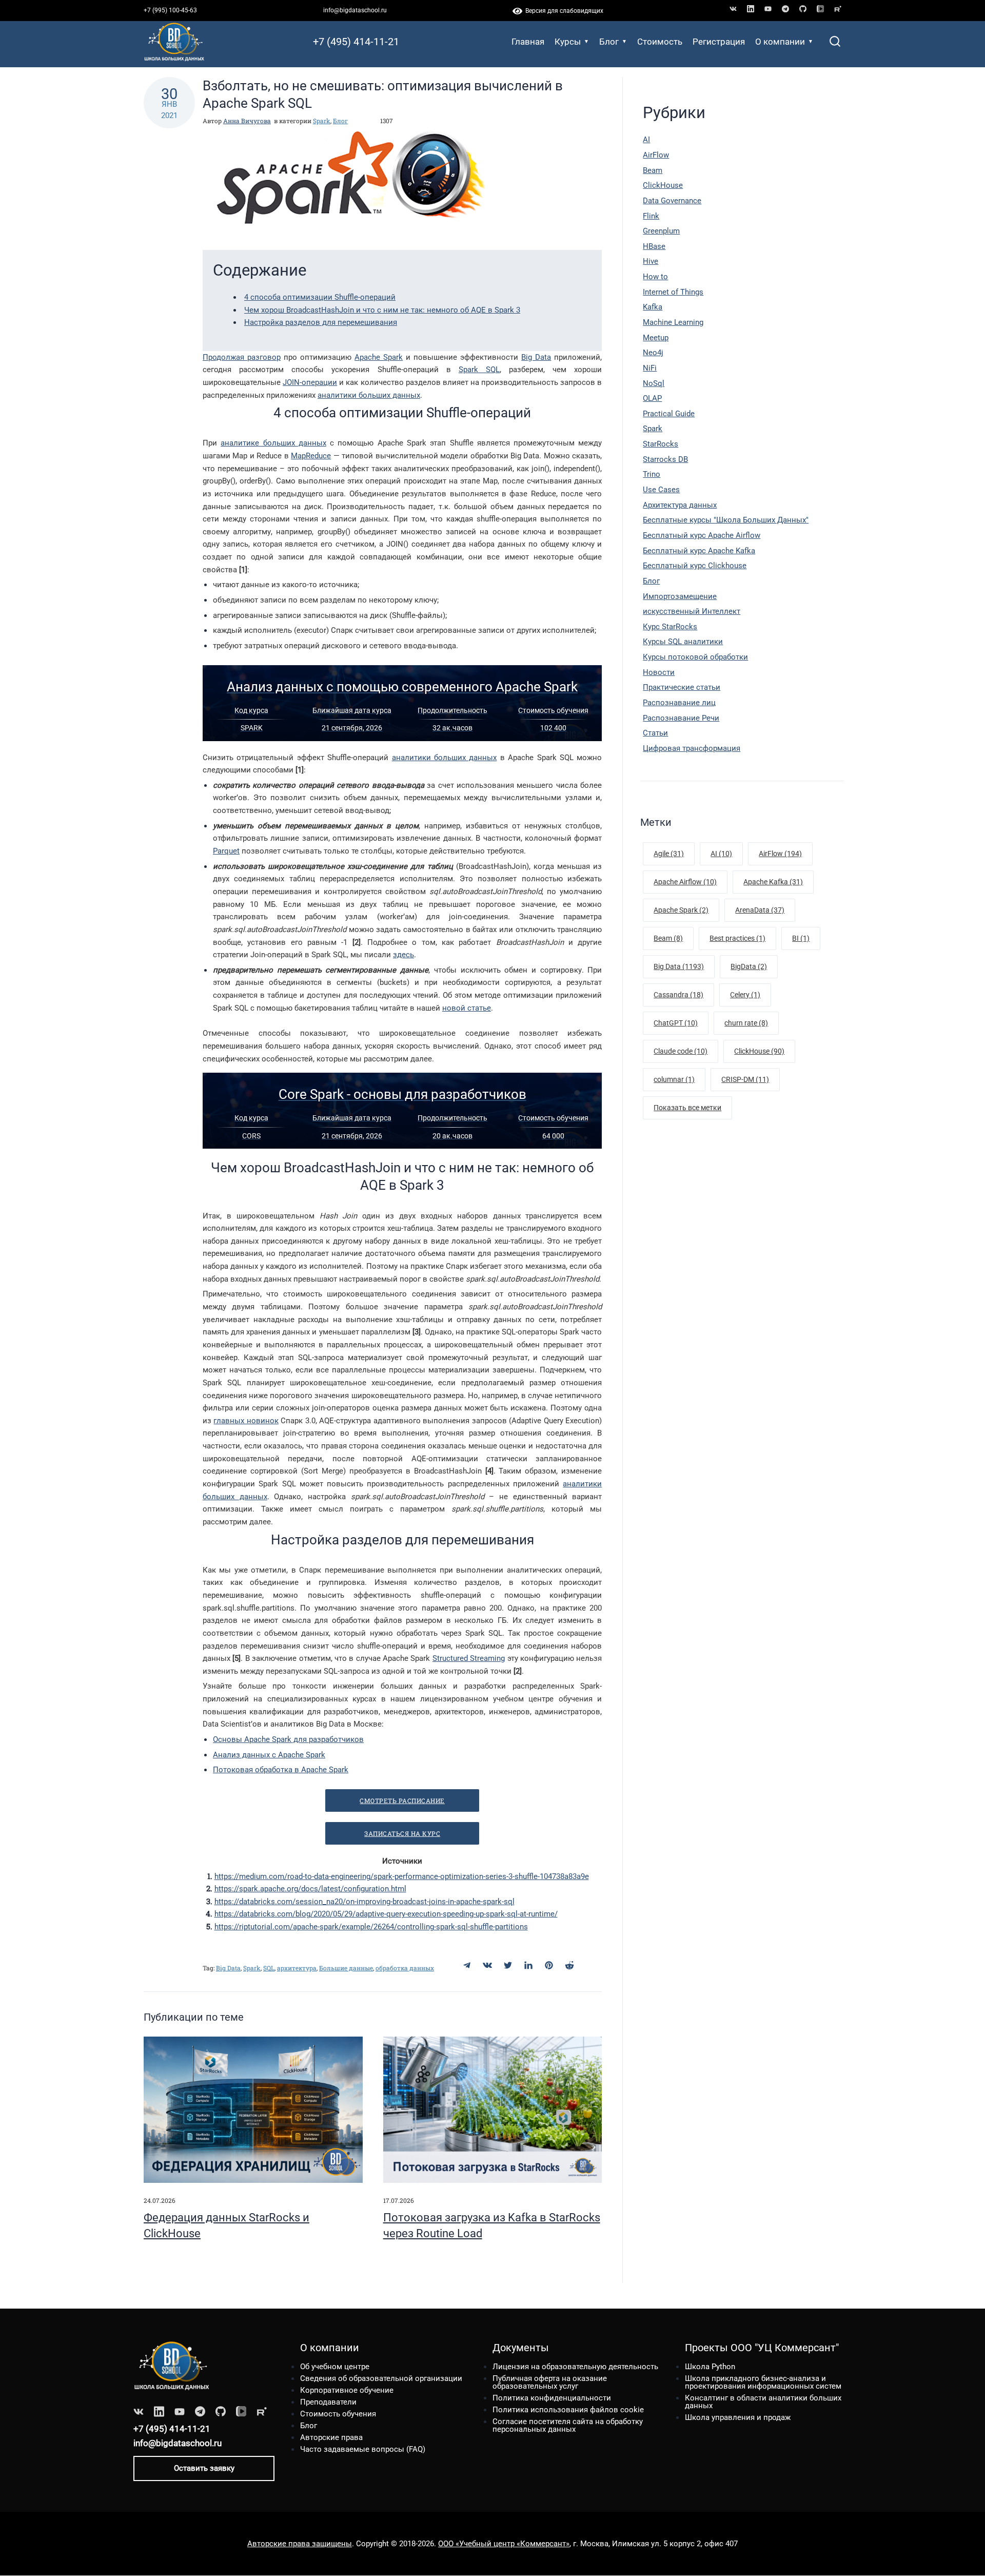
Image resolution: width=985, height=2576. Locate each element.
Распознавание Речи (681, 718)
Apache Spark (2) (681, 910)
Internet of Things (673, 292)
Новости (659, 672)
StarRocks (661, 444)
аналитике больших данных (273, 443)
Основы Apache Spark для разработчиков (288, 1739)
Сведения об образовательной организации (381, 2378)
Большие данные (346, 1968)
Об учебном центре (335, 2367)
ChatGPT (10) (676, 1023)
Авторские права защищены (300, 2544)
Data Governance (672, 201)
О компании (780, 42)
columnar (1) (674, 1079)
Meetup (656, 338)
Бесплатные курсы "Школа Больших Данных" (726, 520)
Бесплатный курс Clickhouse (695, 566)
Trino (652, 474)
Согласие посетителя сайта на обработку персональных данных (568, 2425)
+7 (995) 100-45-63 (170, 10)
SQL (269, 1968)
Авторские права (331, 2437)
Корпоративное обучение (347, 2390)
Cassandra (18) (678, 995)
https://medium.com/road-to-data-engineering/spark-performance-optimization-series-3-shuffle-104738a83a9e (402, 1876)
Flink (651, 216)
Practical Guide (669, 414)
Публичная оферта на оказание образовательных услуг (550, 2382)
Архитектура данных (680, 505)
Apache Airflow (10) (685, 882)
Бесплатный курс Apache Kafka (699, 551)
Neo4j (653, 353)
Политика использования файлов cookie (568, 2410)
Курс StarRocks (670, 627)
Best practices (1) (737, 938)
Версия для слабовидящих (563, 11)
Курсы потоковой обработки (695, 657)
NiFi (650, 368)
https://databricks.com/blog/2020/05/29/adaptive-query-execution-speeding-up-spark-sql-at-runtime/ (386, 1914)
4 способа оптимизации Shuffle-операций (320, 297)
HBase (654, 246)
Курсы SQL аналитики (683, 642)
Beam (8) (668, 938)
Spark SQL (479, 370)
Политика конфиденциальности (552, 2398)
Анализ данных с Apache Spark (269, 1755)
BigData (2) (749, 966)
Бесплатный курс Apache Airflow (702, 535)
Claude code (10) (681, 1051)
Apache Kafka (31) (773, 882)
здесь (403, 955)
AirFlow (656, 155)
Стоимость (660, 42)
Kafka (653, 307)
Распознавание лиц (679, 703)
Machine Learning (673, 322)
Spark (322, 121)
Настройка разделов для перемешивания (321, 322)
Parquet (226, 851)
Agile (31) (669, 854)
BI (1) (801, 938)
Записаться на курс (402, 1833)
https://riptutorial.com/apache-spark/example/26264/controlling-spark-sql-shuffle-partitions (371, 1927)
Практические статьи (682, 687)
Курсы (568, 42)
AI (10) (721, 854)
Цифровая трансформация (692, 748)
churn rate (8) (746, 1023)
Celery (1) (745, 995)
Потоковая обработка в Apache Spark (281, 1770)
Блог (609, 42)
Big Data (536, 357)
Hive (651, 261)
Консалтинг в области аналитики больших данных (763, 2402)
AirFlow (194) (780, 854)
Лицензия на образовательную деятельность (575, 2367)
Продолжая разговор (242, 357)
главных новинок (246, 1421)
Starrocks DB (665, 459)
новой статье (467, 1008)
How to (655, 277)
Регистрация (719, 42)
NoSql (654, 383)
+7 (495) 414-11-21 (356, 42)
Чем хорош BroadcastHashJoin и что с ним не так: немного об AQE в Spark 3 (382, 310)
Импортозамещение (680, 596)
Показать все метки (687, 1108)
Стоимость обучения (338, 2414)
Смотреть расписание (402, 1800)
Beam (653, 170)
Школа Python (710, 2367)
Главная (528, 42)
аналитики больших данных (369, 395)
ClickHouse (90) (759, 1051)
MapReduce (311, 456)
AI (646, 140)
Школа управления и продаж (738, 2417)
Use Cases (661, 490)
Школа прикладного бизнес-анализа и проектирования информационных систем (763, 2382)
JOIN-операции (310, 382)
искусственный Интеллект (692, 611)
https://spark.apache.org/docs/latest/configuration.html (310, 1889)
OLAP (652, 398)
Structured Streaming (469, 1658)
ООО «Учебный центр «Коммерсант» (504, 2544)
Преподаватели (328, 2402)
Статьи (655, 733)
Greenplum (661, 231)
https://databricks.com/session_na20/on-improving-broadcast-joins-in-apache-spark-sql (365, 1902)
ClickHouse (663, 185)
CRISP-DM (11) (745, 1079)
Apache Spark (379, 357)
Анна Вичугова (247, 121)
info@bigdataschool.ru (355, 10)
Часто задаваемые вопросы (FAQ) (363, 2449)
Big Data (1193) (679, 966)
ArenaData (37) (760, 910)
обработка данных (405, 1968)
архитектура (297, 1968)
